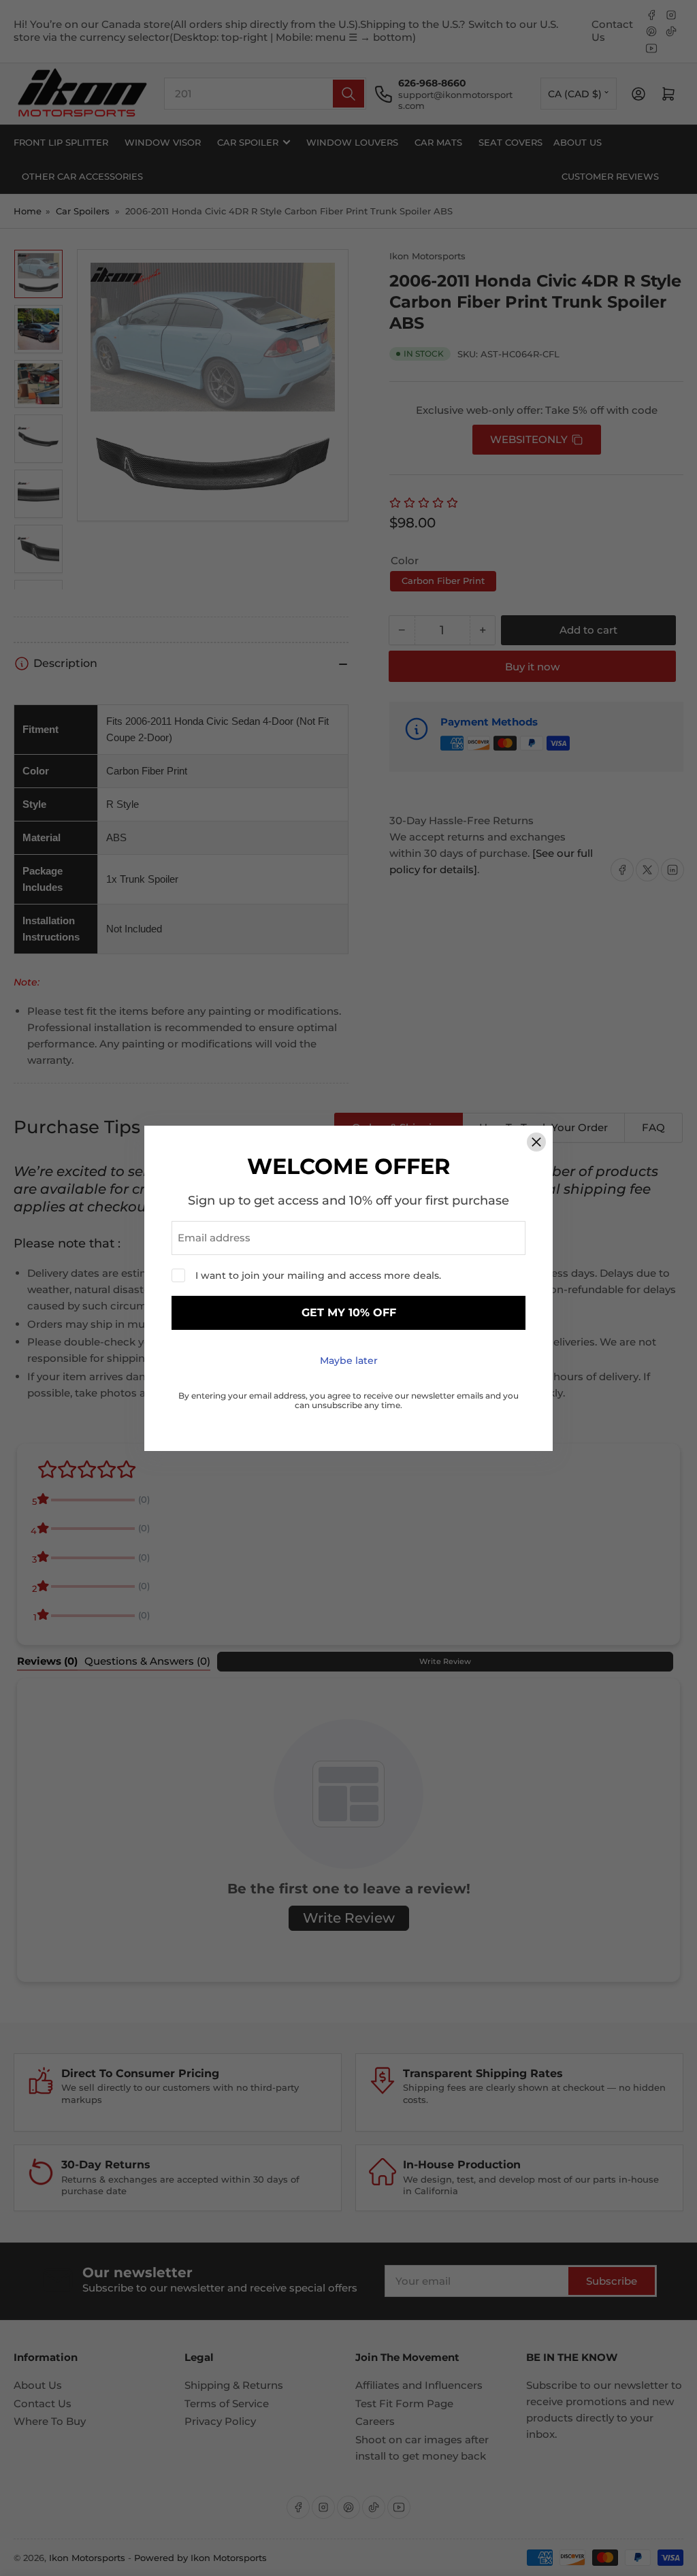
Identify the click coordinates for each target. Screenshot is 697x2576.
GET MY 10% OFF (349, 1313)
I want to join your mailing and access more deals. (318, 1275)
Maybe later (349, 1360)
